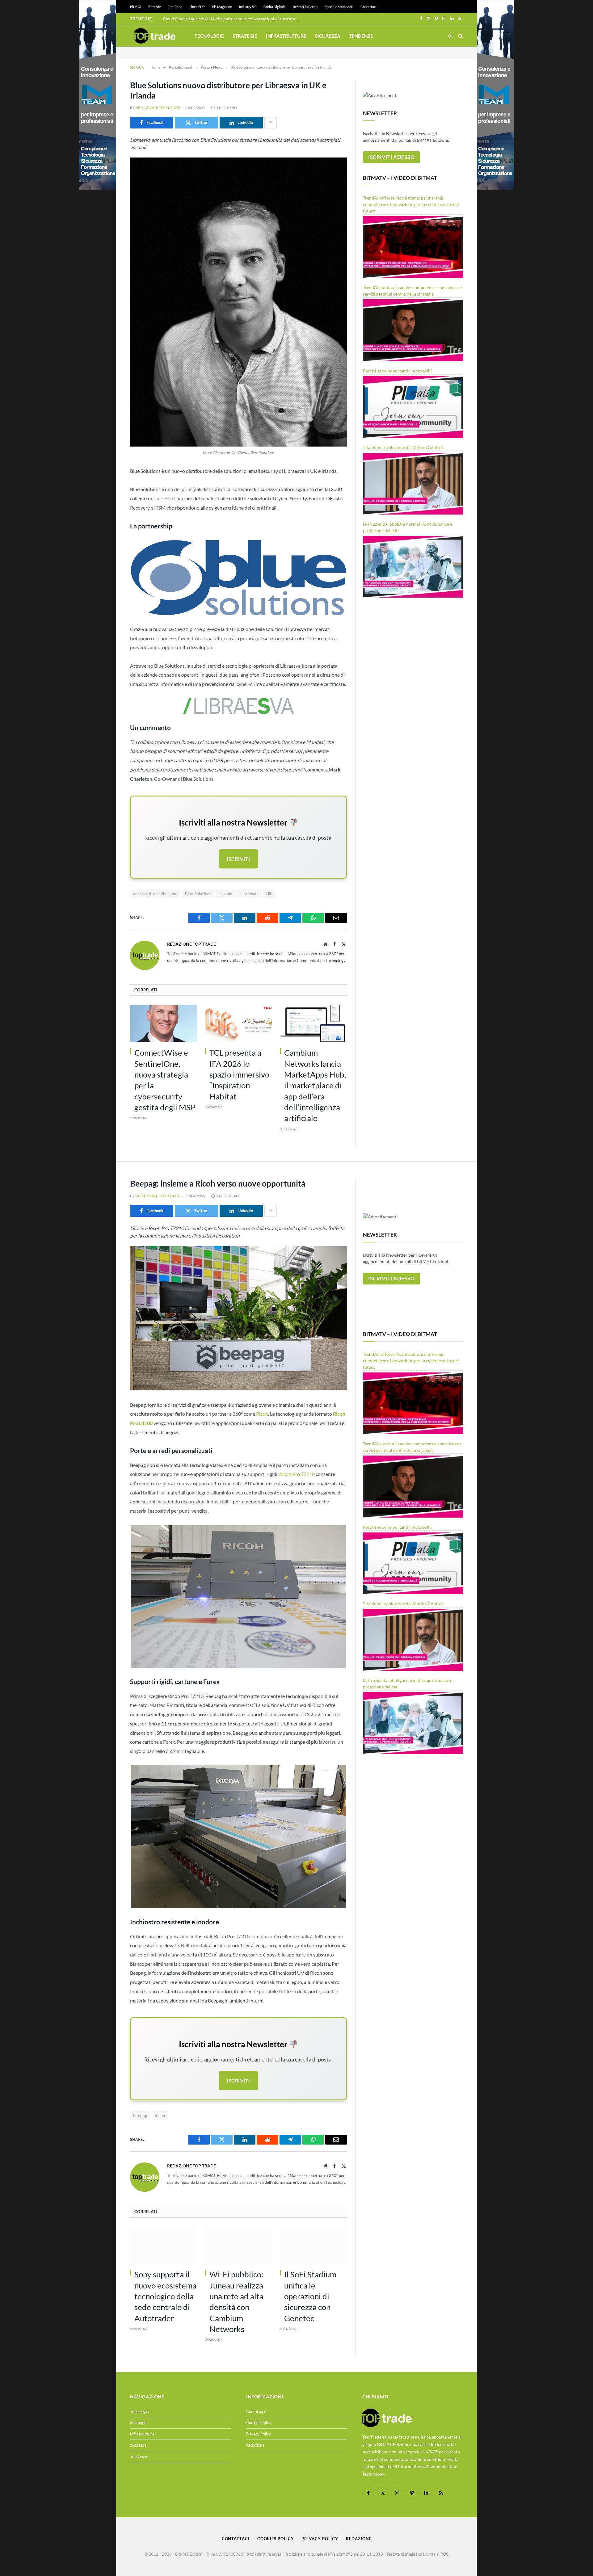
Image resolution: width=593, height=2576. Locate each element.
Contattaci (368, 7)
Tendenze (361, 36)
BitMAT (136, 7)
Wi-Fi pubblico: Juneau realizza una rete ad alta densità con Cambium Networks (236, 2302)
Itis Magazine (222, 7)
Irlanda (226, 894)
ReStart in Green (305, 7)
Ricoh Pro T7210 (297, 1474)
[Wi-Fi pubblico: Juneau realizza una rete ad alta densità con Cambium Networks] (239, 2245)
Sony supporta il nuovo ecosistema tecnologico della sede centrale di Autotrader (165, 2296)
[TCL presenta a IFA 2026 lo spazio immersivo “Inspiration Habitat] (239, 1023)
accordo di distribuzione (155, 894)
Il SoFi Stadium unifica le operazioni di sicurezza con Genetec (310, 2296)
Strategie (245, 36)
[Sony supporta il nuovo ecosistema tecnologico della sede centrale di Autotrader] (164, 2245)
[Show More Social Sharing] (271, 123)
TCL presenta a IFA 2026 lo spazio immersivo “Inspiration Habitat (239, 1074)
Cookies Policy (259, 2423)
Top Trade (175, 7)
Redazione (255, 2445)
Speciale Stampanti (339, 7)
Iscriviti (238, 859)
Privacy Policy (259, 2434)
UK (269, 894)
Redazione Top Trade (158, 108)
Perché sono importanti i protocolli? (398, 371)
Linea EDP (197, 7)
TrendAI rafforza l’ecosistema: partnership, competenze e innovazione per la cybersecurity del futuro (411, 204)
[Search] (460, 36)
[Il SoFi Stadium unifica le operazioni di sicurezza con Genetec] (313, 2245)
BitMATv (155, 7)
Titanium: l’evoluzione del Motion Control (403, 447)
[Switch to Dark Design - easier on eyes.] (451, 36)
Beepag (140, 2116)
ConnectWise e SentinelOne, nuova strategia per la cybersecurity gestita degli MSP (165, 1080)
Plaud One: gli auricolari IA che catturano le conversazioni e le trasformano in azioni (233, 19)
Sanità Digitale (275, 7)
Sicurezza (328, 36)
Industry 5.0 (248, 7)
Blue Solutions (198, 894)
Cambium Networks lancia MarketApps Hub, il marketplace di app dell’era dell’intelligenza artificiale (315, 1085)
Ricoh (262, 1414)
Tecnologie (209, 36)
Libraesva (250, 894)
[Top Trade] (155, 36)
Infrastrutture (286, 36)
